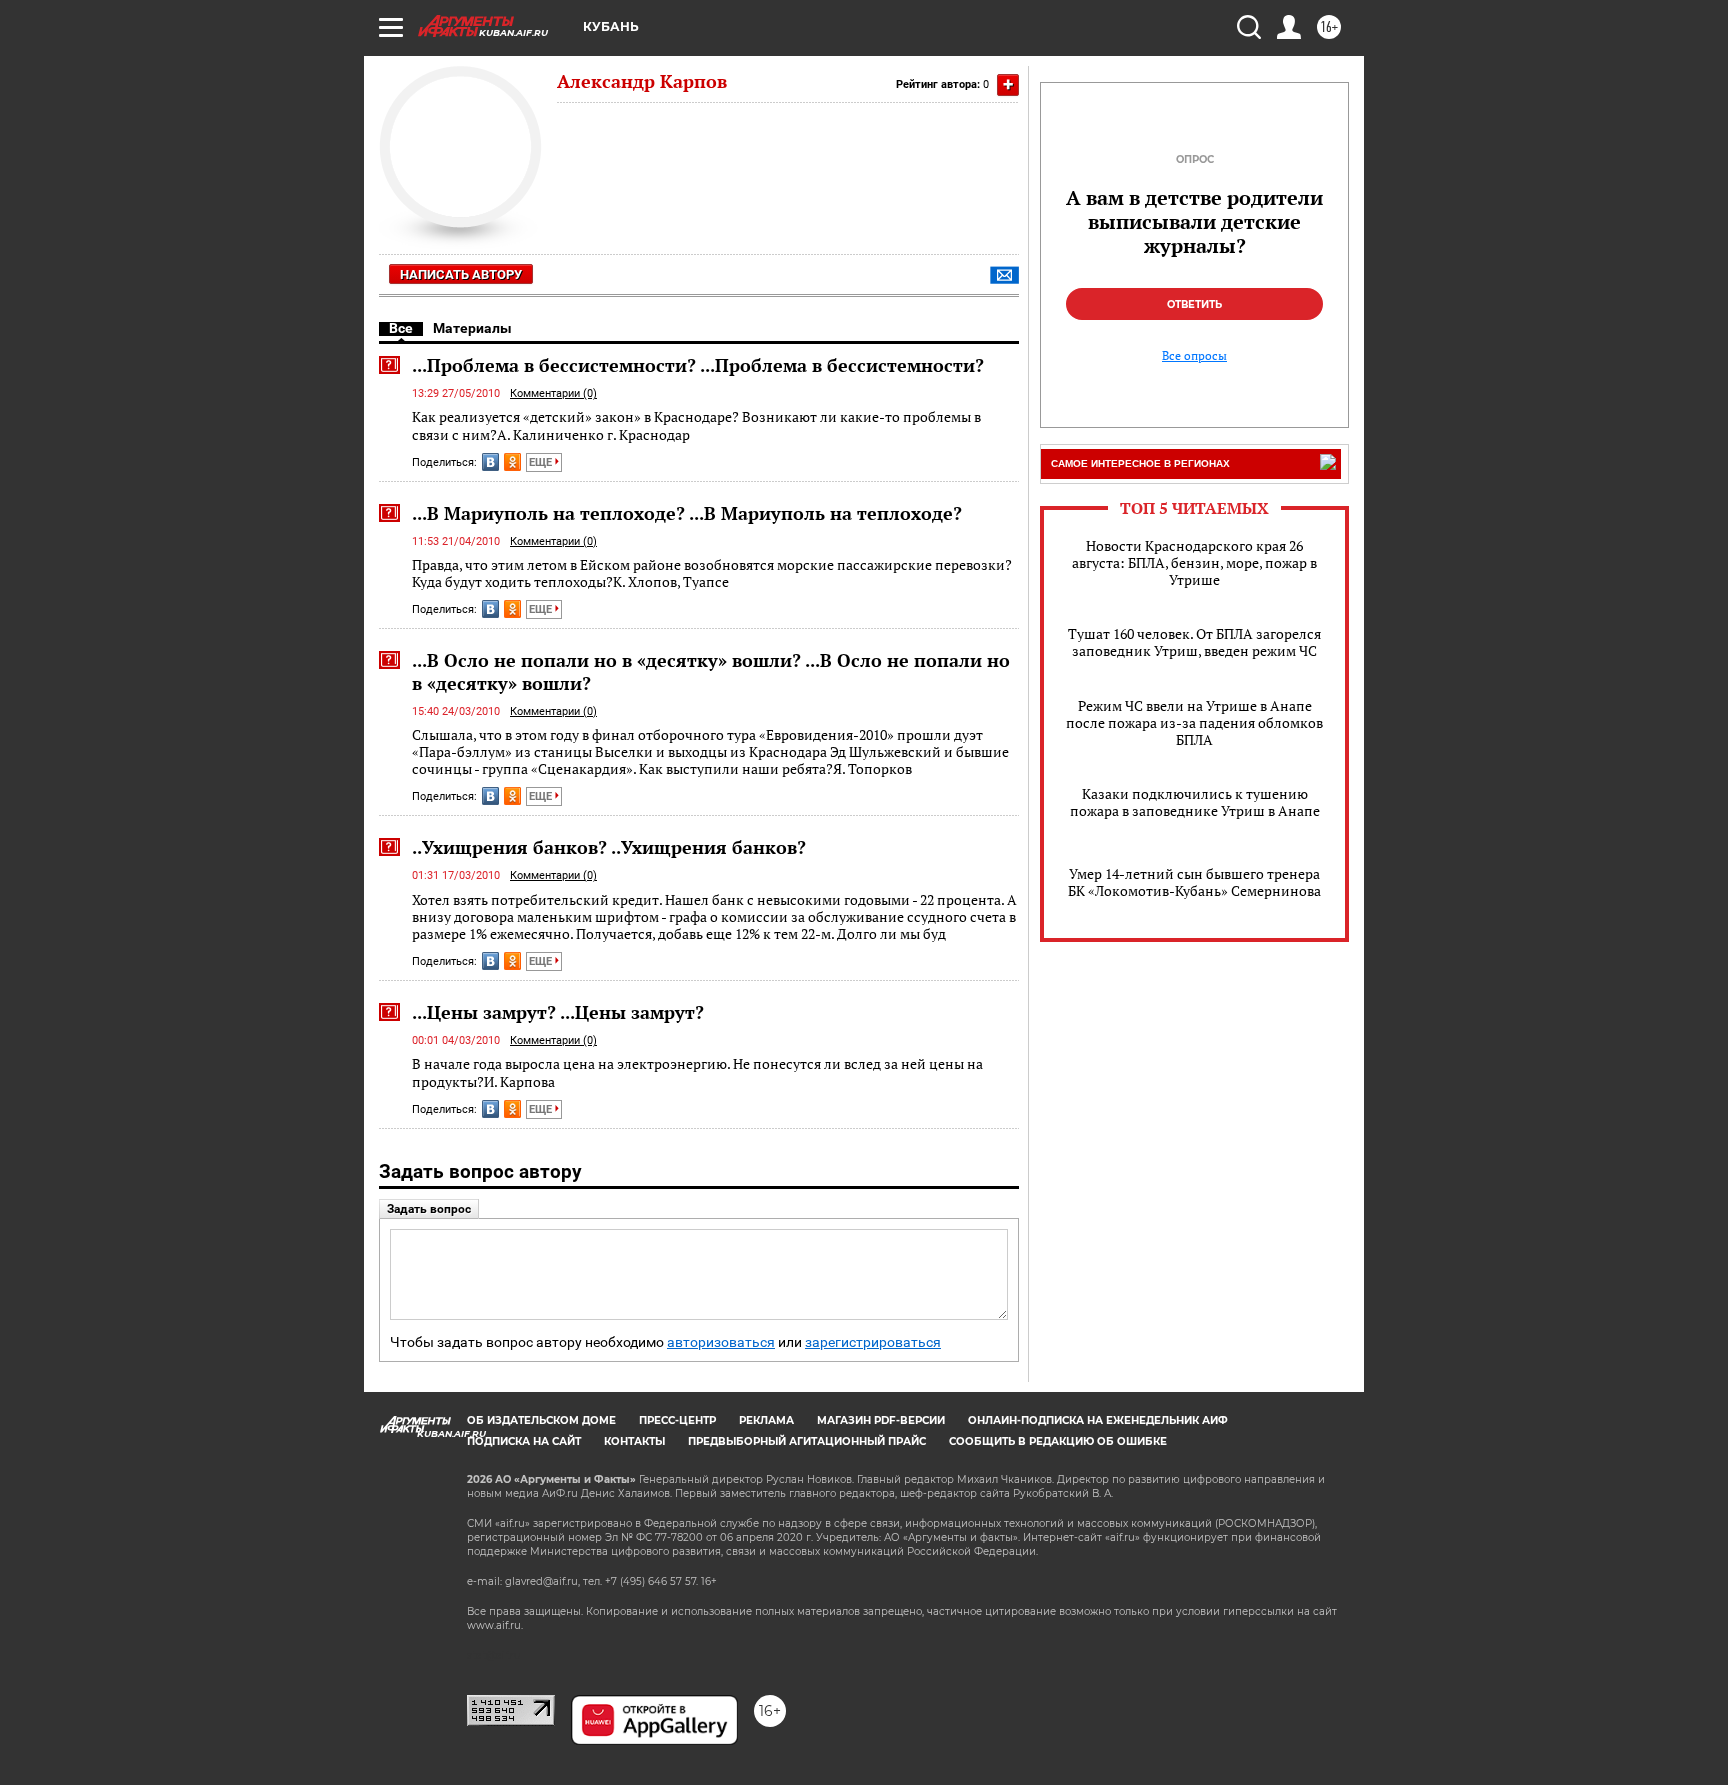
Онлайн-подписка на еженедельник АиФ (1098, 1420)
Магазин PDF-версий (881, 1420)
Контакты (634, 1441)
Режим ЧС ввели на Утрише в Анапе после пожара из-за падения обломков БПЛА (1194, 722)
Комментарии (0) (553, 393)
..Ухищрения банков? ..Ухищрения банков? (609, 847)
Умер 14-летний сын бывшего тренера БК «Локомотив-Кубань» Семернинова (1194, 882)
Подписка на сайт (524, 1441)
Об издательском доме (541, 1420)
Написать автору (461, 274)
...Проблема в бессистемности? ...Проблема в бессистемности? (698, 365)
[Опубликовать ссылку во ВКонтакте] (490, 462)
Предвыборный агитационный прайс (807, 1441)
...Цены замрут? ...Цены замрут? (558, 1012)
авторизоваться (721, 1342)
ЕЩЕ (542, 462)
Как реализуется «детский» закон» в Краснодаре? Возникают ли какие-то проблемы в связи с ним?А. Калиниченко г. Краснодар (696, 425)
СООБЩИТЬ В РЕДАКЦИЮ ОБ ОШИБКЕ (1058, 1441)
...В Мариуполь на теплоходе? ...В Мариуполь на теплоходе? (687, 513)
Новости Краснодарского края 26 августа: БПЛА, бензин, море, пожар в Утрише (1194, 562)
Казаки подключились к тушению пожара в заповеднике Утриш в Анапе (1195, 802)
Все (401, 328)
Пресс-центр (677, 1420)
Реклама (766, 1420)
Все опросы (1194, 356)
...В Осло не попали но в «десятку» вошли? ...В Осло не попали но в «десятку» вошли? (711, 671)
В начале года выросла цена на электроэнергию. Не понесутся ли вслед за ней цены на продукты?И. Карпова (697, 1072)
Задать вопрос (429, 1209)
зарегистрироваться (873, 1342)
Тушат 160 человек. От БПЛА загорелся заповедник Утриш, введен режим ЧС (1194, 642)
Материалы (472, 328)
